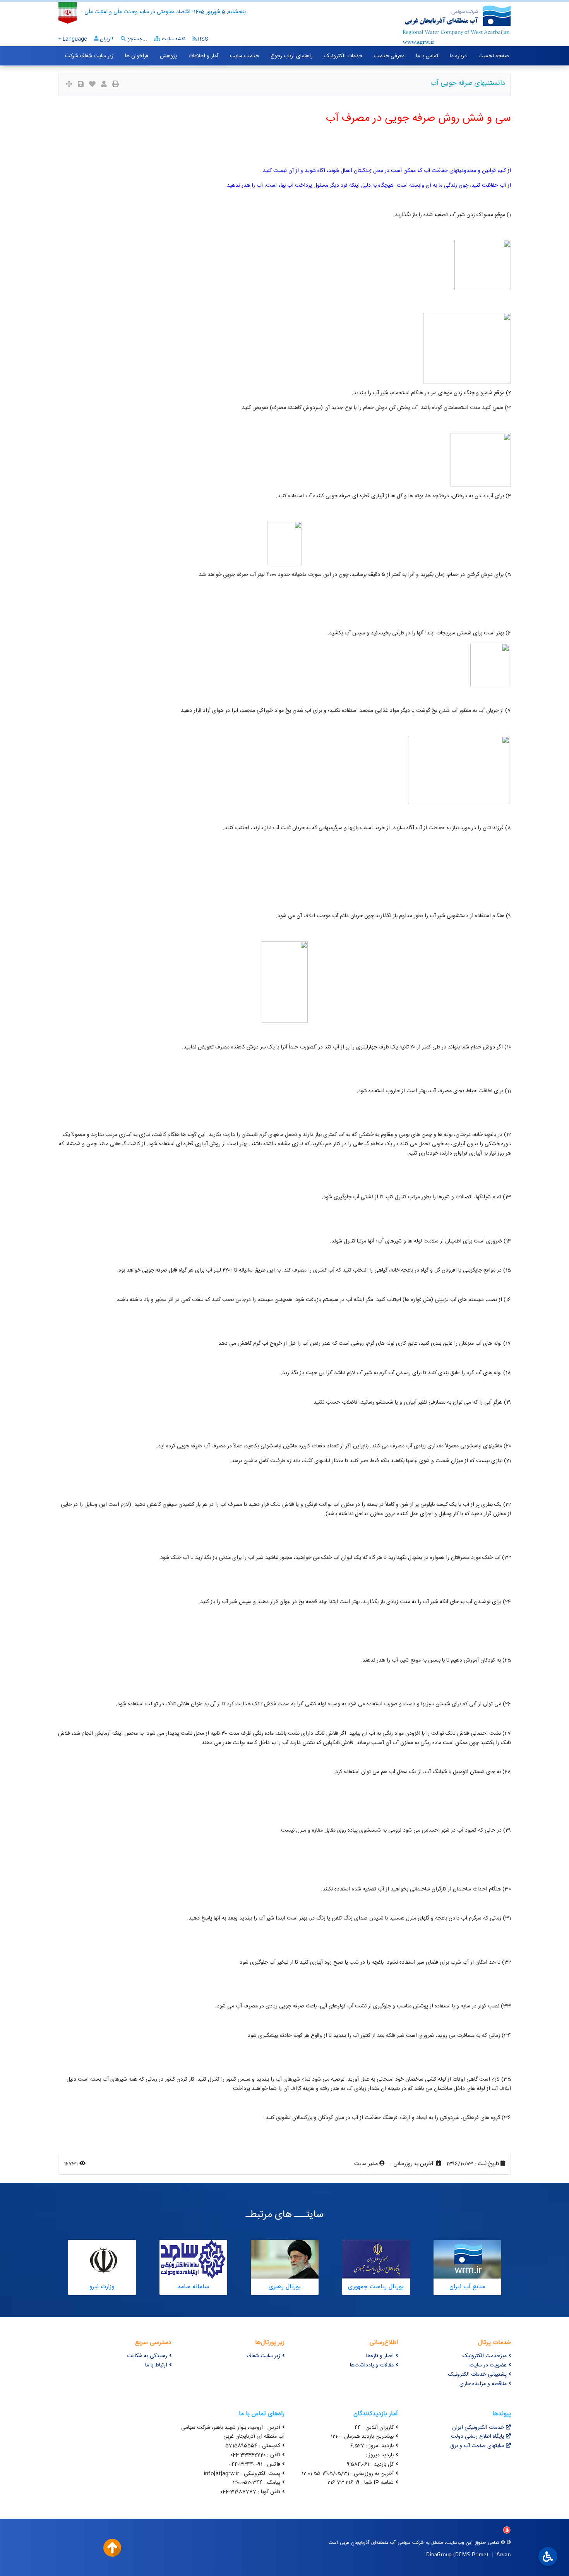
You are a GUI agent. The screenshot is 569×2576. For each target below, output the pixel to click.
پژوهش (168, 56)
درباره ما (458, 56)
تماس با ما (427, 56)
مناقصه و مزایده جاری (483, 2384)
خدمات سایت (244, 56)
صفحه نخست (494, 56)
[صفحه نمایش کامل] (69, 85)
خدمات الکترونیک (343, 56)
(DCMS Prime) (471, 2554)
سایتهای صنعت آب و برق (477, 2446)
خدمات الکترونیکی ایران (478, 2428)
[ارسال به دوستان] (104, 85)
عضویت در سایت (488, 2365)
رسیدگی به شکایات (147, 2356)
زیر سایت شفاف (263, 2356)
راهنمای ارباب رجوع (292, 56)
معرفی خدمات (389, 56)
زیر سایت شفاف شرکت (89, 56)
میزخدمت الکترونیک (485, 2356)
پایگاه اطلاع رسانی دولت (477, 2437)
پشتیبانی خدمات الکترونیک (477, 2375)
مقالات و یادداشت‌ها (372, 2365)
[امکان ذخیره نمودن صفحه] (81, 85)
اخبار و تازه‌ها (380, 2356)
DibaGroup (439, 2554)
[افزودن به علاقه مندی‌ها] (92, 85)
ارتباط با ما (156, 2365)
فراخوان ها (137, 56)
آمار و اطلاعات (203, 56)
